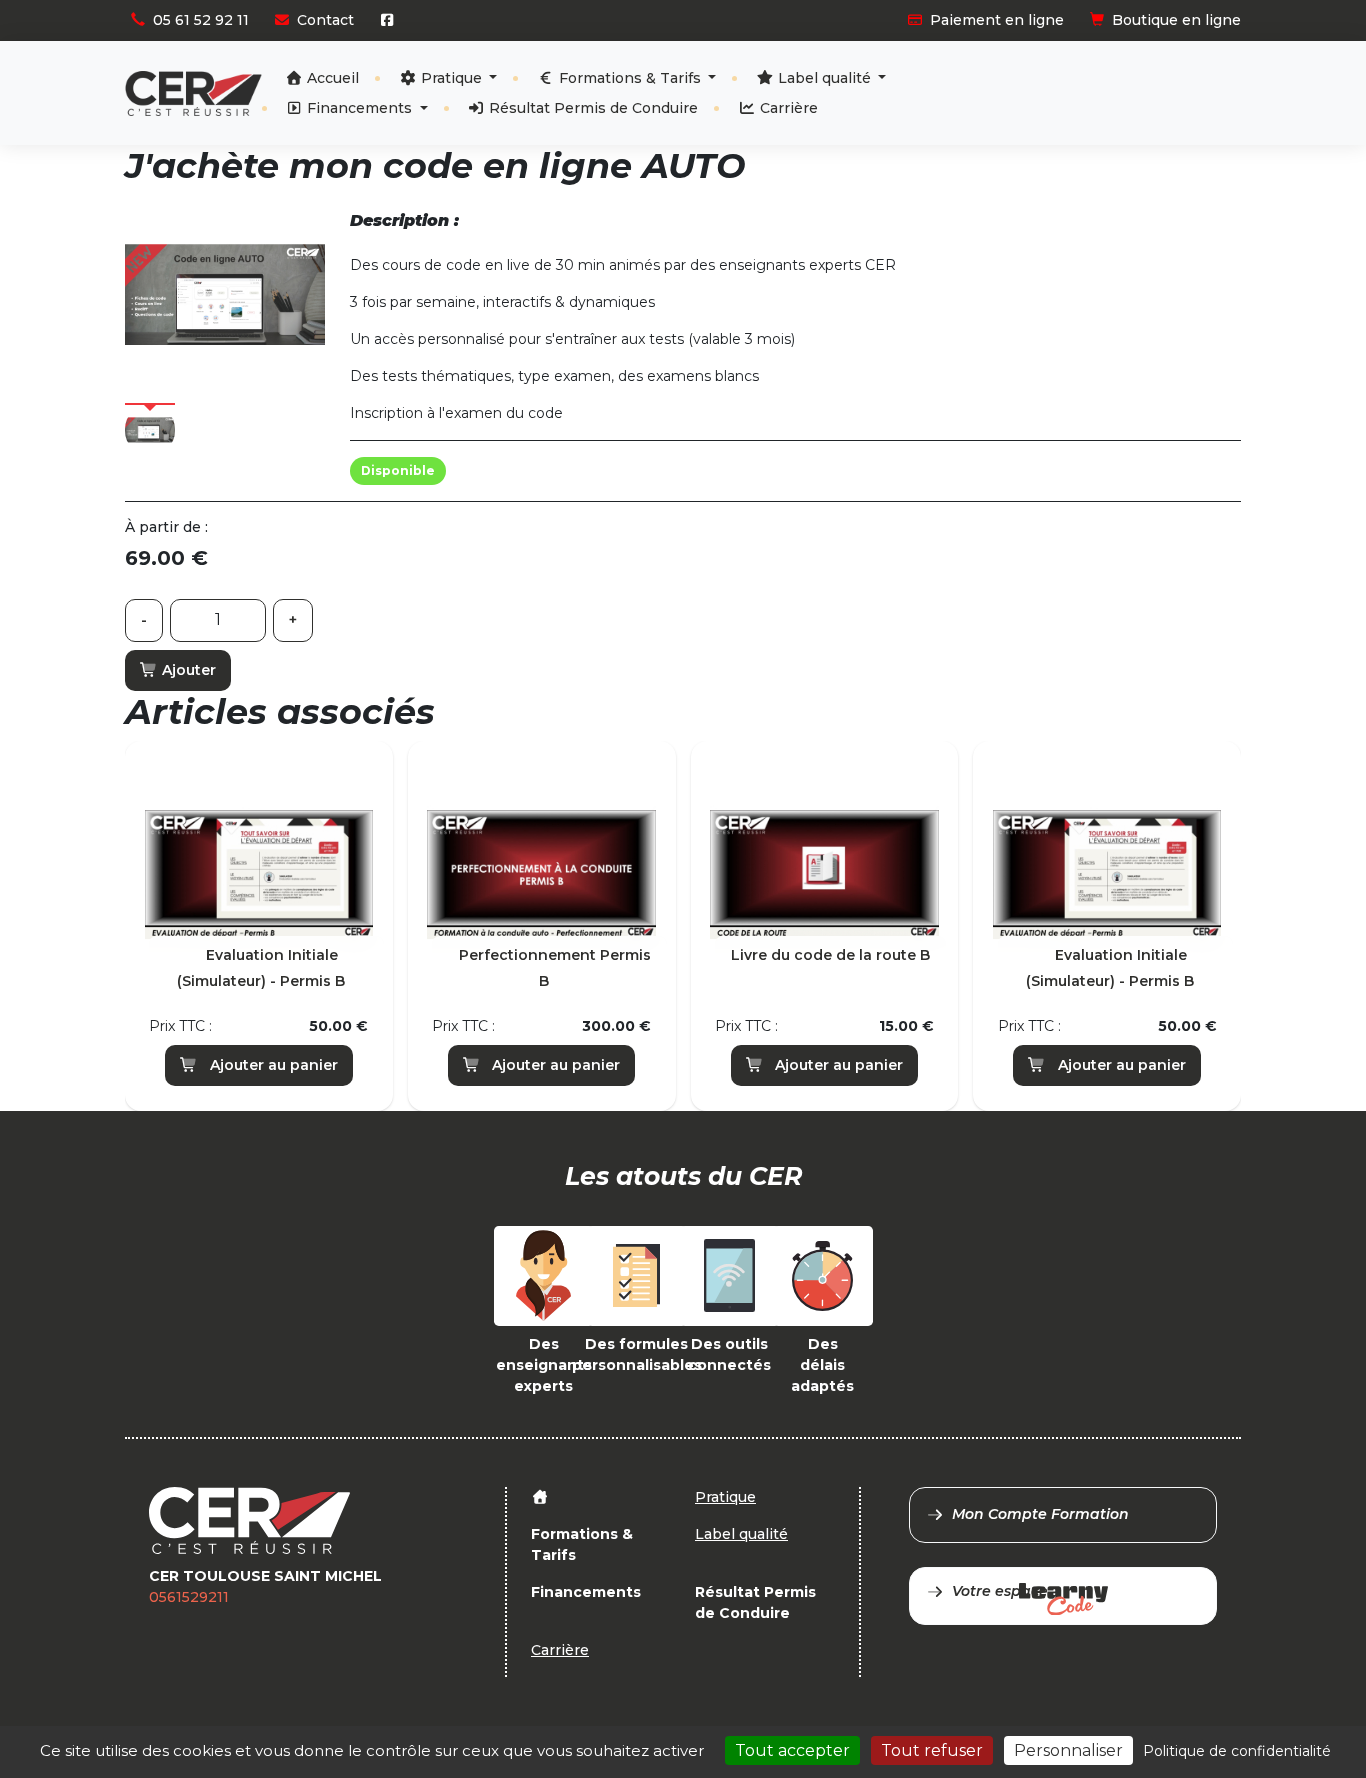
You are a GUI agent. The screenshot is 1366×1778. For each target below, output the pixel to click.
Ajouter (187, 670)
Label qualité (824, 78)
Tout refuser (932, 1750)
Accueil (331, 78)
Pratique (451, 78)
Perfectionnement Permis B (555, 968)
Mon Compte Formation (1040, 1514)
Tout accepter (792, 1750)
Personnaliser (1068, 1750)
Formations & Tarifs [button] (630, 78)
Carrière (787, 108)
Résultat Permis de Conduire (591, 108)
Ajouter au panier (272, 1065)
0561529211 (189, 1597)
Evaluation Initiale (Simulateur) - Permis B (261, 968)
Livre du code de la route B (830, 955)
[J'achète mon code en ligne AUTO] (225, 295)
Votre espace (1000, 1591)
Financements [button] (359, 108)
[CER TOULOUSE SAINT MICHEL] (193, 93)
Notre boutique (1174, 76)
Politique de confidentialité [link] (1237, 1751)
